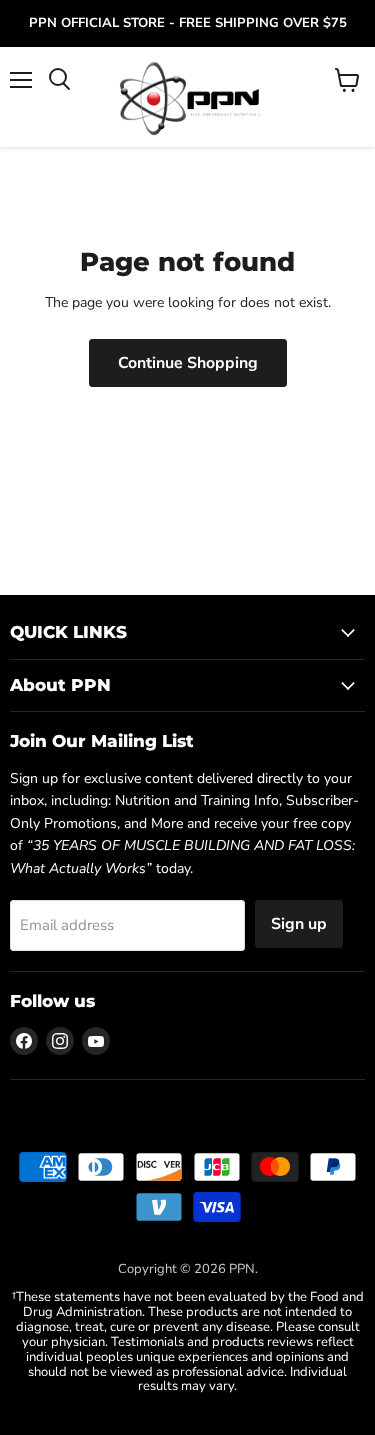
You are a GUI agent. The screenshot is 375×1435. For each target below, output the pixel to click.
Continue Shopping (188, 363)
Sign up (299, 924)
